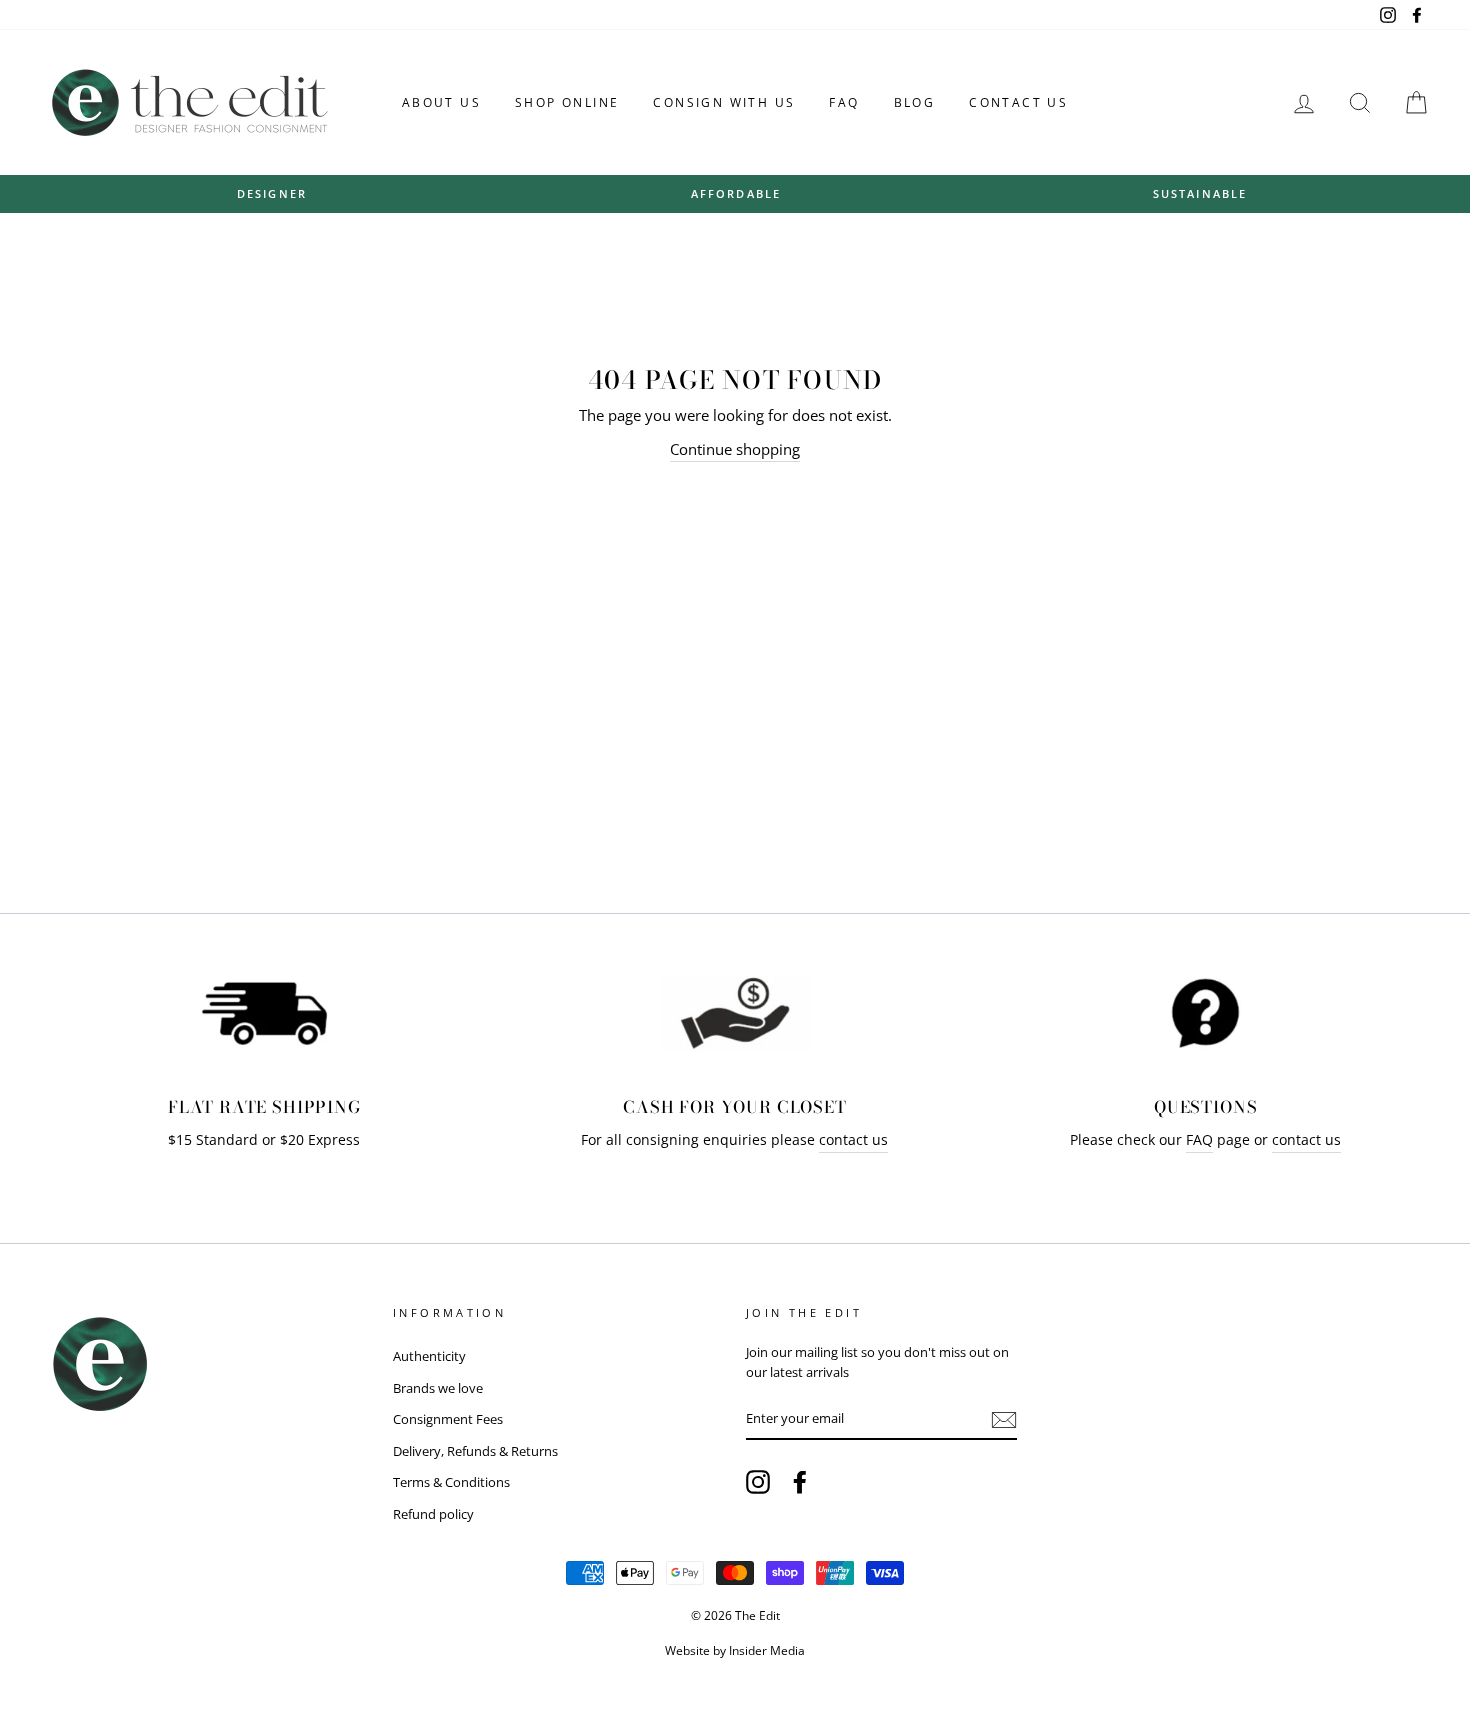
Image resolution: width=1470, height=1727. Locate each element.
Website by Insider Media (735, 1650)
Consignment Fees (448, 1419)
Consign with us (724, 102)
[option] (272, 193)
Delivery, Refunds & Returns (475, 1451)
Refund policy (433, 1514)
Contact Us (1018, 102)
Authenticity (429, 1356)
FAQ (844, 102)
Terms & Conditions (451, 1482)
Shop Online (567, 102)
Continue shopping (735, 449)
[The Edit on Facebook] (800, 1482)
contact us (853, 1140)
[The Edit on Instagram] (758, 1482)
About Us (441, 102)
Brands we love (438, 1388)
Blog (915, 102)
